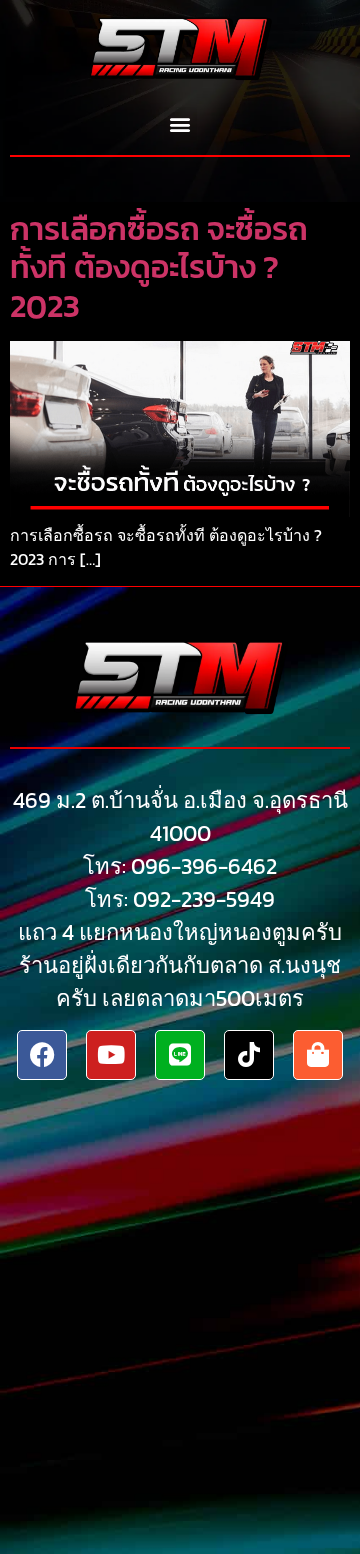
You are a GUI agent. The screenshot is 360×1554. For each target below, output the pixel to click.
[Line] (180, 1055)
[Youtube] (111, 1055)
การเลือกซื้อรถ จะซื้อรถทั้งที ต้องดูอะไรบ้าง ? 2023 (159, 267)
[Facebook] (42, 1055)
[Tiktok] (249, 1055)
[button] (180, 123)
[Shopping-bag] (318, 1055)
